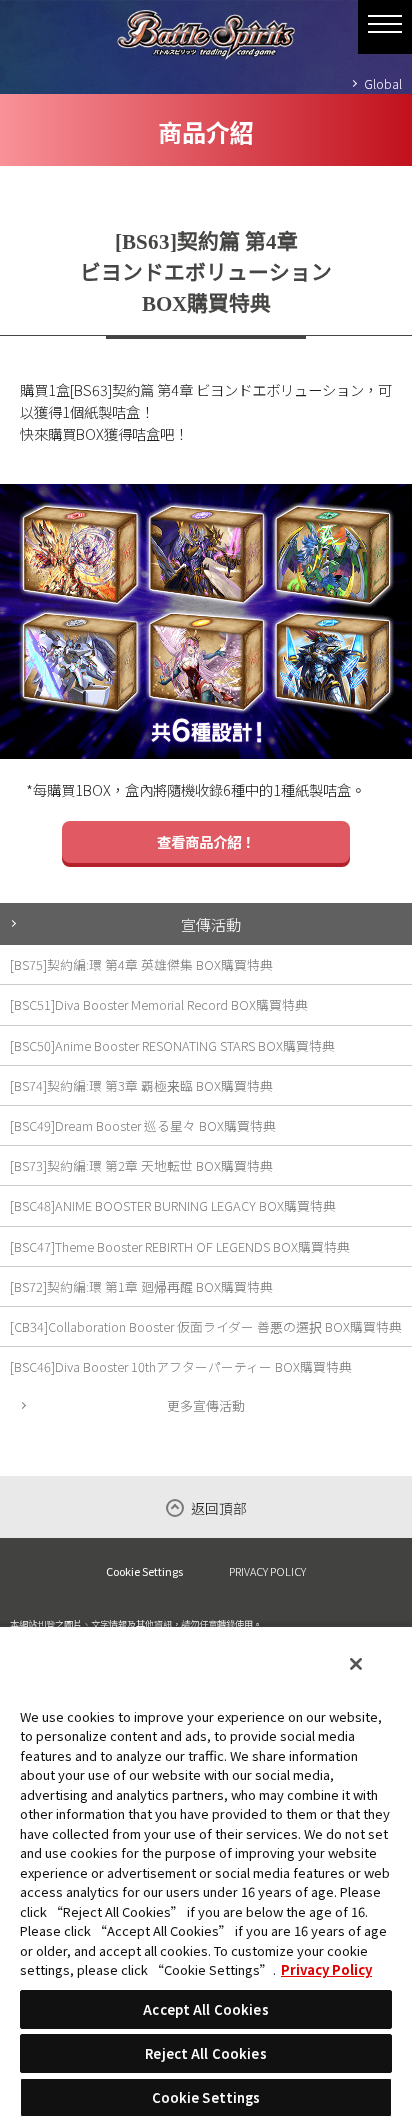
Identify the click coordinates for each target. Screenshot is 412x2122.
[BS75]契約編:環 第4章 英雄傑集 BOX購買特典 (141, 964)
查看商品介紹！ (206, 841)
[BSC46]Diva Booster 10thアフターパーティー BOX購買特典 (181, 1366)
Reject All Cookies (205, 2053)
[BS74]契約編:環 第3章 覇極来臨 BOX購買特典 (141, 1085)
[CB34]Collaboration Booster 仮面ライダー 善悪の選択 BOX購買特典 (206, 1326)
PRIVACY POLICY (267, 1571)
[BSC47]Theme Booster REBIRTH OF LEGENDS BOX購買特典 (180, 1246)
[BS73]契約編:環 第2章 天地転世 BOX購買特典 (141, 1165)
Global (383, 83)
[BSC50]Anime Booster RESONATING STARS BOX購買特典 (172, 1045)
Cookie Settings (144, 1571)
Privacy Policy (326, 1969)
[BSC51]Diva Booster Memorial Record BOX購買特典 (159, 1004)
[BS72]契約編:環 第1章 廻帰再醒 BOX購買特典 (141, 1286)
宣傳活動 (211, 924)
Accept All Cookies (205, 2009)
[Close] (356, 1664)
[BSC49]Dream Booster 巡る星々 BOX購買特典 (143, 1125)
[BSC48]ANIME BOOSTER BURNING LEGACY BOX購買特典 (173, 1205)
